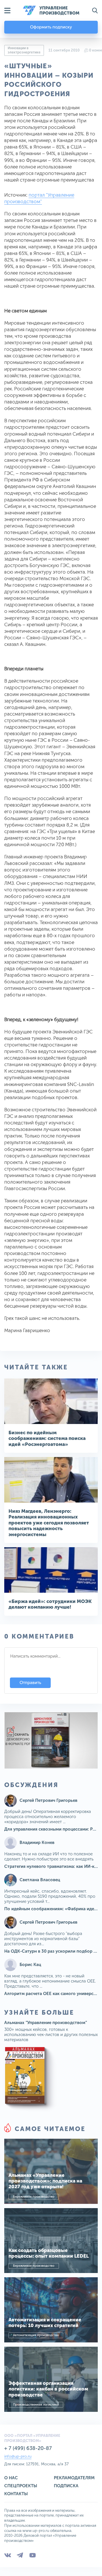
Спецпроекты (21, 2486)
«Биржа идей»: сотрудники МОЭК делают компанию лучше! (50, 1604)
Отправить (30, 1683)
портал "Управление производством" (39, 198)
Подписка (66, 2486)
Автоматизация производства (36, 2335)
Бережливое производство (34, 2197)
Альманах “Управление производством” (46, 2023)
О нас (11, 2478)
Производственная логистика (36, 2405)
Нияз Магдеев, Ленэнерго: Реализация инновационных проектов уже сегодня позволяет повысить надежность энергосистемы (49, 1523)
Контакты (16, 2494)
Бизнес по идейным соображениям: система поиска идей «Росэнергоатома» (47, 1438)
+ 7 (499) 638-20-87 (28, 2448)
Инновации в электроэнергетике (24, 50)
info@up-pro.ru (18, 2456)
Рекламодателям (74, 2478)
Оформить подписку (51, 27)
